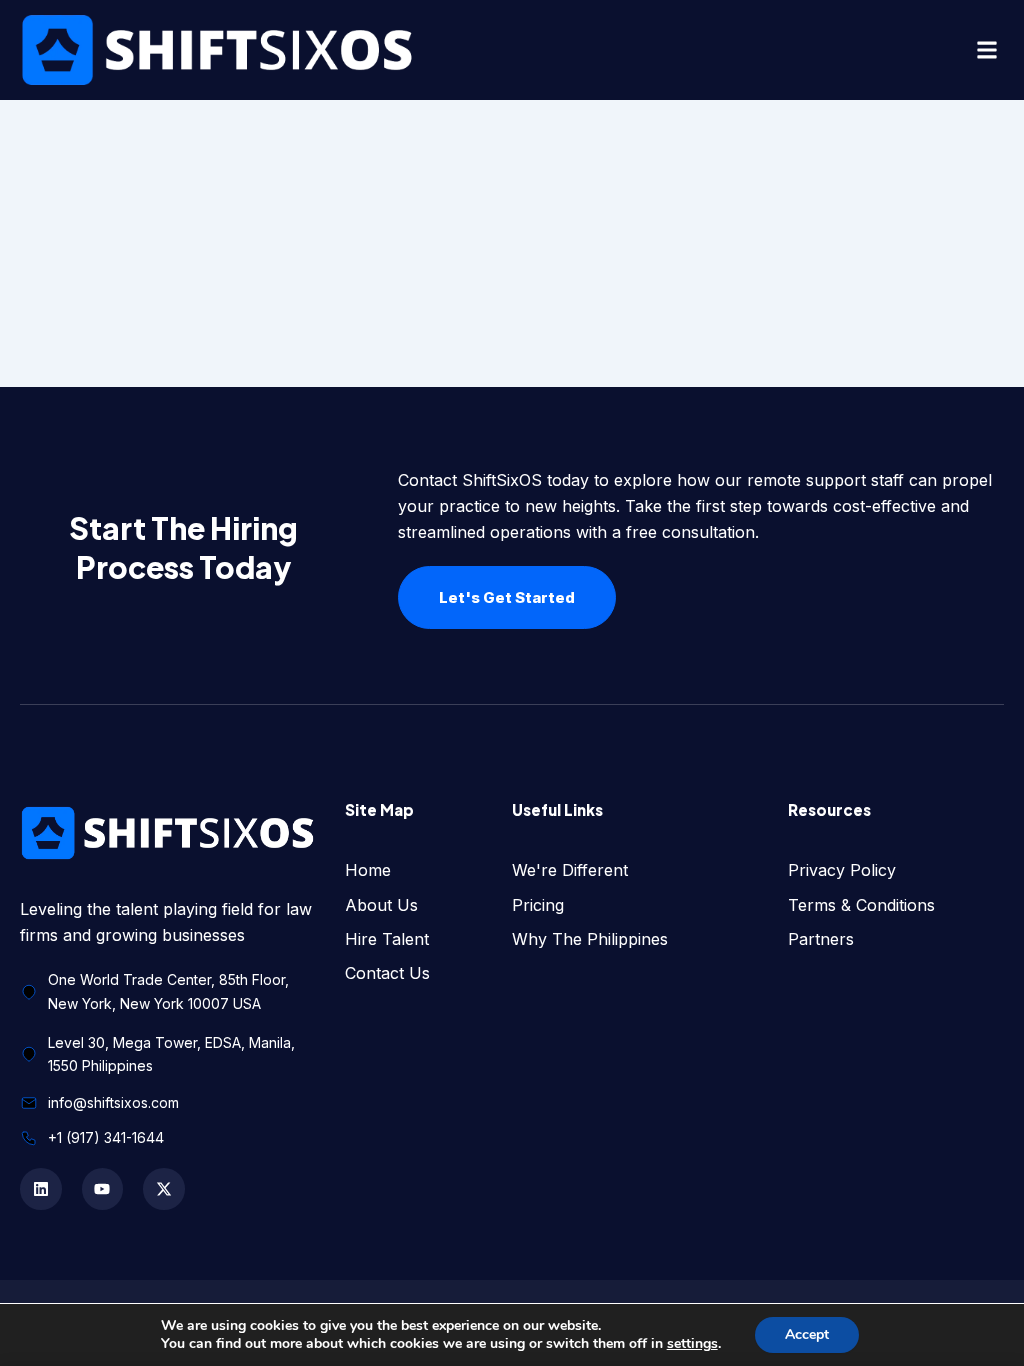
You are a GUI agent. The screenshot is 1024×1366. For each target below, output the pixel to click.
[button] (987, 50)
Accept (807, 1334)
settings (692, 1344)
